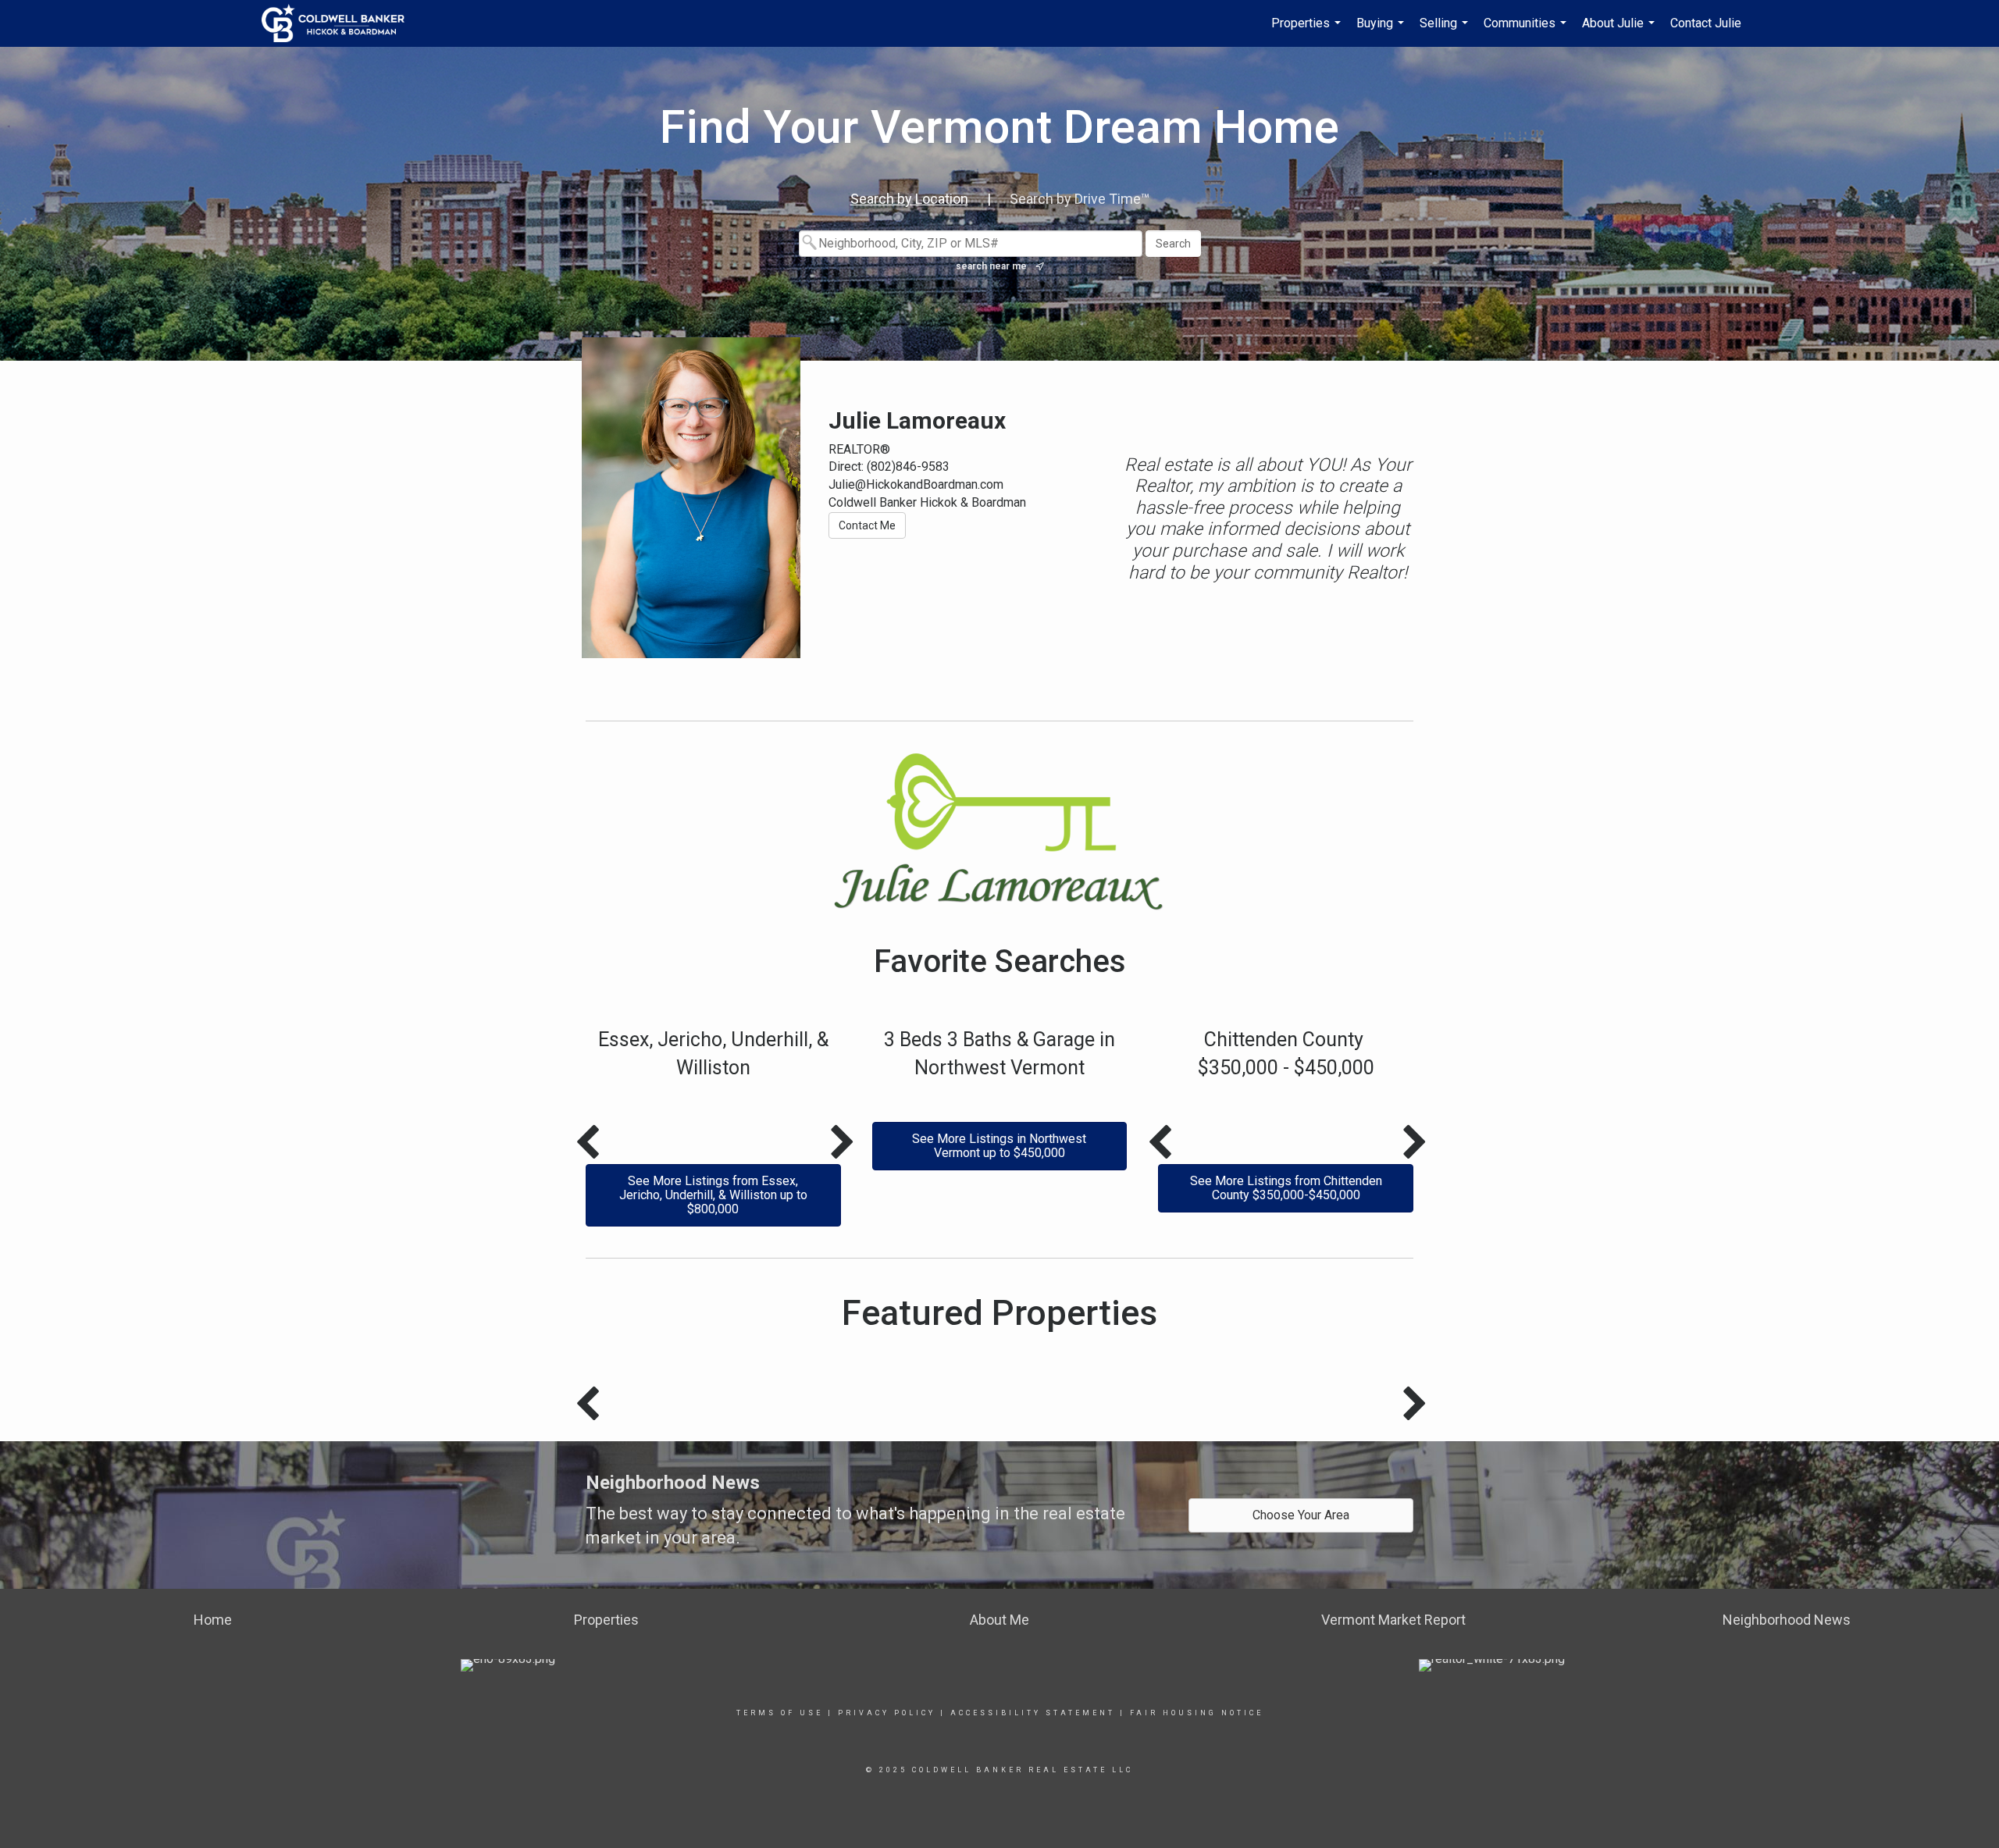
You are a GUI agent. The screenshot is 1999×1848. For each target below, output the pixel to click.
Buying (1382, 31)
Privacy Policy (887, 1713)
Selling (1446, 31)
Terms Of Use (780, 1713)
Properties (1308, 31)
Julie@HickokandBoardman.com (916, 484)
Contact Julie (1706, 23)
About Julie (1620, 31)
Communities (1527, 31)
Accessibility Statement (1033, 1713)
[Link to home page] (341, 23)
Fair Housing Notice (1197, 1713)
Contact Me (867, 525)
